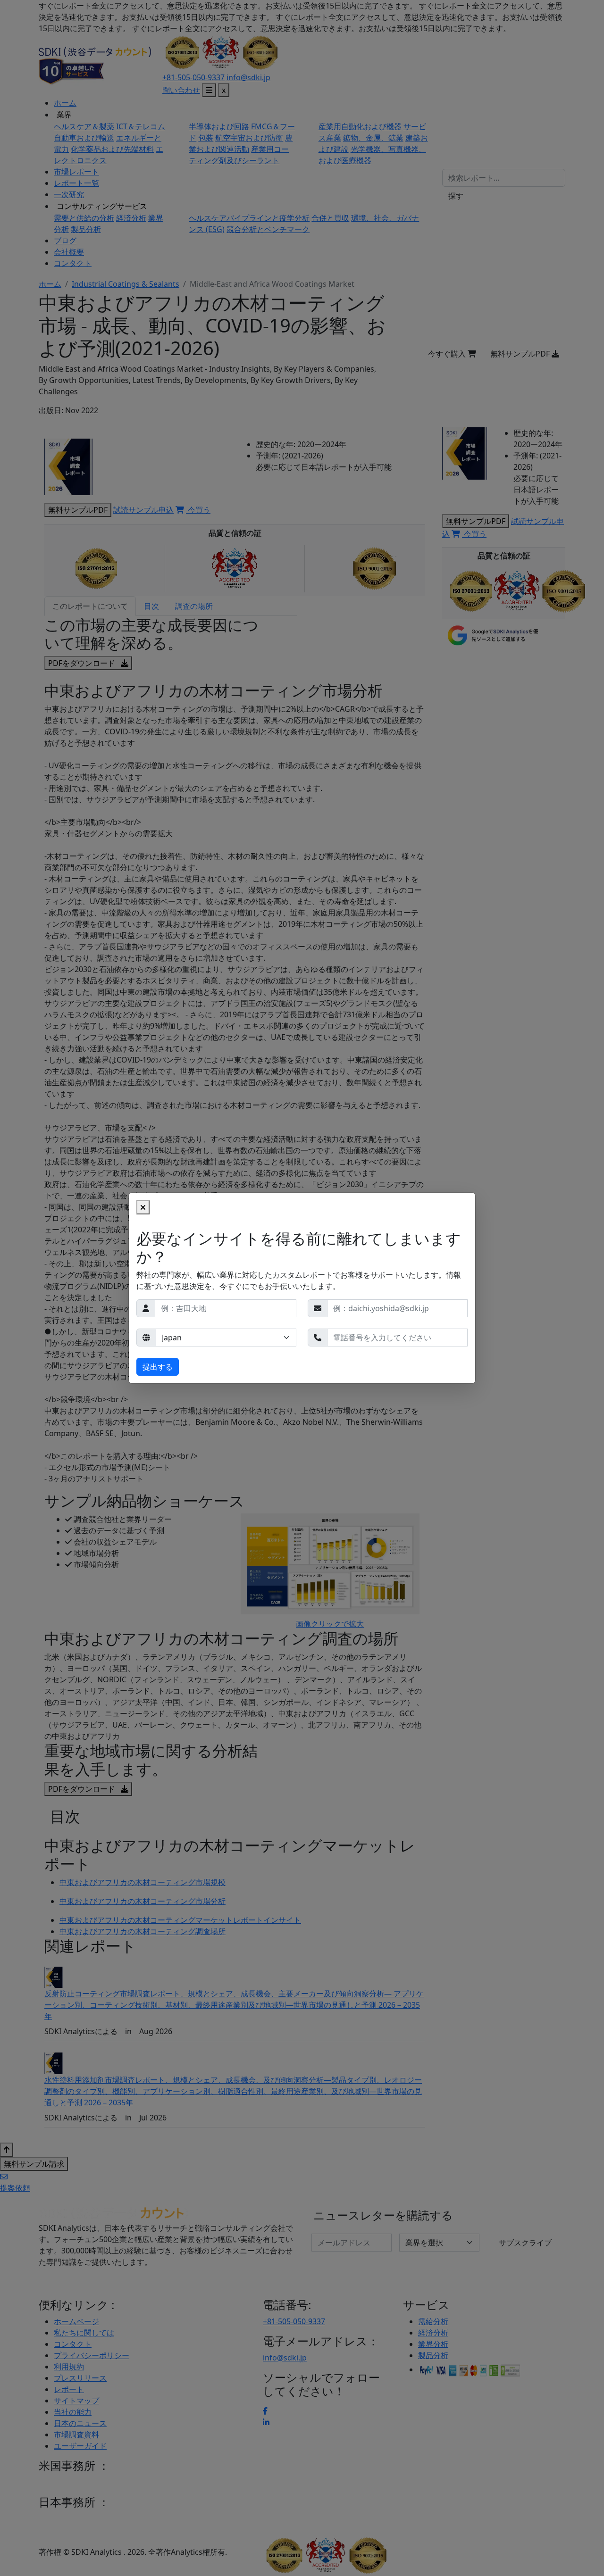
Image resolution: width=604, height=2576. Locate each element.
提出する (158, 1367)
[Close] (143, 1207)
